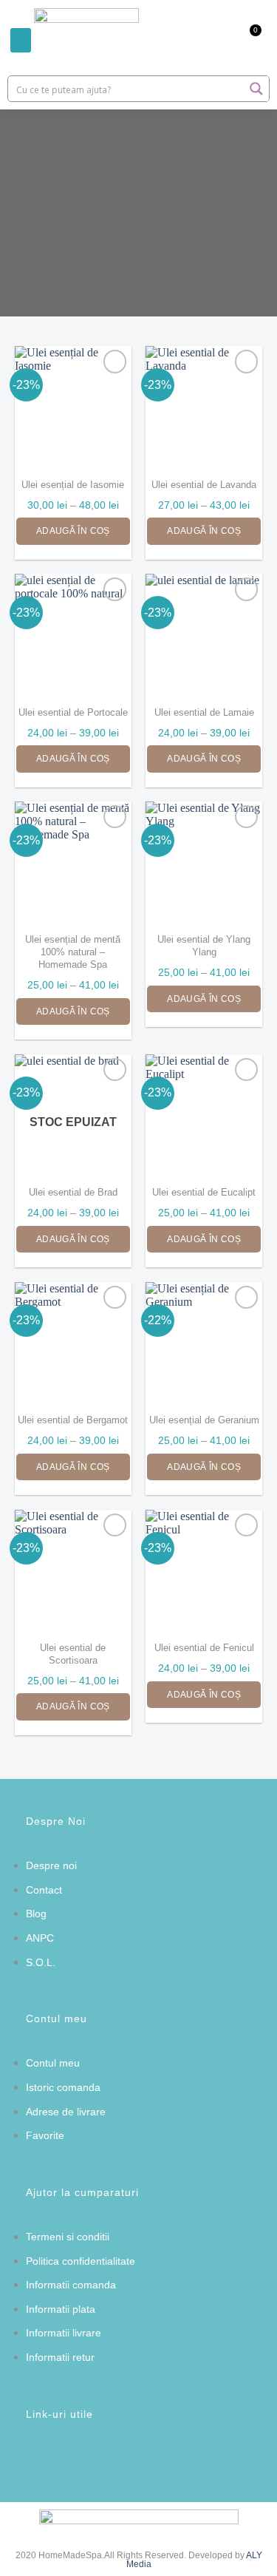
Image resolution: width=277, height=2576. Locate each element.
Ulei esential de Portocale (73, 712)
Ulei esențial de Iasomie (73, 485)
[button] (21, 40)
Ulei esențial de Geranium (204, 1420)
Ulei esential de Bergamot (73, 1420)
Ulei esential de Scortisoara (73, 1654)
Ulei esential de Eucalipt (204, 1192)
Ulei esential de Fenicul (204, 1648)
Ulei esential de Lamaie (204, 712)
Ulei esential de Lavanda (204, 485)
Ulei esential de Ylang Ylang (204, 946)
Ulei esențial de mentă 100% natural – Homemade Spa (73, 952)
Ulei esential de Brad (73, 1192)
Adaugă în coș (73, 531)
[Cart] (248, 40)
